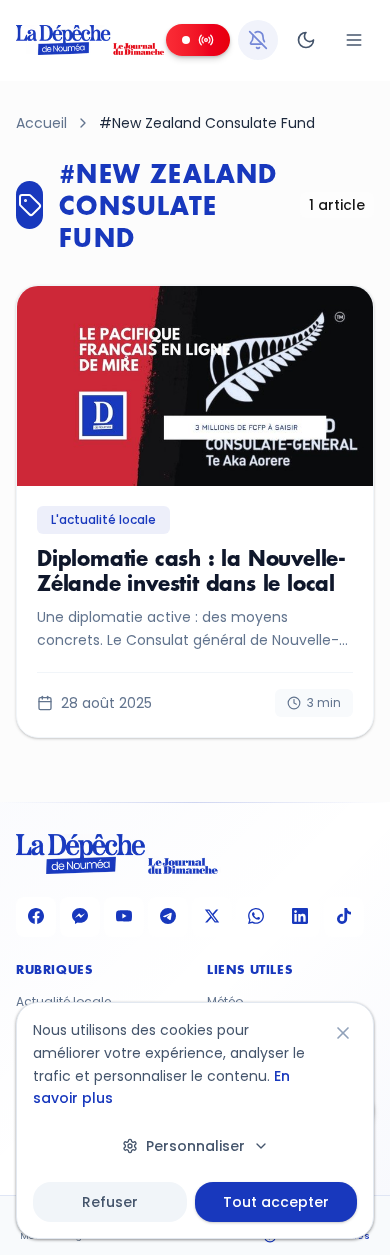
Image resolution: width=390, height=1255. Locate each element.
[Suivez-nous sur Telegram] (168, 917)
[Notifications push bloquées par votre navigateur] (258, 40)
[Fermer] (343, 1033)
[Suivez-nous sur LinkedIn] (300, 917)
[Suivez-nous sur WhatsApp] (256, 917)
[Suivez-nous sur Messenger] (80, 917)
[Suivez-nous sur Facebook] (36, 917)
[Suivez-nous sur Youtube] (124, 917)
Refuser (110, 1202)
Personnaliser (195, 1146)
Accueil (41, 123)
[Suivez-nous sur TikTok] (344, 917)
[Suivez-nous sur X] (212, 917)
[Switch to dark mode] (306, 40)
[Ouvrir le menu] (354, 40)
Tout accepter (276, 1202)
